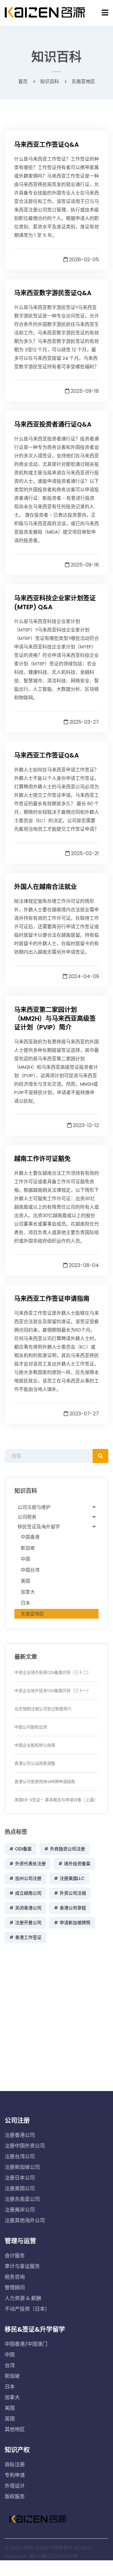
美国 (25, 1581)
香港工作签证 (28, 1937)
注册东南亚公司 (22, 2199)
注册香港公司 (20, 2135)
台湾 (10, 2365)
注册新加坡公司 (22, 2167)
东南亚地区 (32, 1614)
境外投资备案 (77, 1864)
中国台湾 (30, 1570)
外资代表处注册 (30, 1864)
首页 (23, 81)
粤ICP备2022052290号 (54, 2556)
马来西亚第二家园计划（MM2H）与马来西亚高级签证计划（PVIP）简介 (55, 1019)
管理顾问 (15, 2288)
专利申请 (15, 2475)
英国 (10, 2419)
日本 (25, 1603)
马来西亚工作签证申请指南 (52, 1299)
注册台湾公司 (20, 2156)
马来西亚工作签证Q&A (46, 145)
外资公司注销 (73, 1893)
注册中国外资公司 (25, 2146)
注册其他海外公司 (25, 2220)
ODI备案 (23, 1849)
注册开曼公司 (28, 1923)
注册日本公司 (20, 2178)
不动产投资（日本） (27, 2309)
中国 (25, 1559)
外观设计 (15, 2486)
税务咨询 (15, 2277)
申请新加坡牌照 (75, 1923)
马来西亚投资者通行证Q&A (53, 424)
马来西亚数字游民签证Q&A (53, 293)
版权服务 (15, 2496)
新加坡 (28, 1548)
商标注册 (15, 2464)
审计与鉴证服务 (22, 2266)
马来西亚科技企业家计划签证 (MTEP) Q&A (55, 603)
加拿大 (28, 1592)
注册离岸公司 (20, 2210)
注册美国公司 (20, 2188)
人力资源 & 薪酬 (23, 2298)
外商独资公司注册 (67, 1849)
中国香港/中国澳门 (26, 2344)
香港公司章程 (73, 1908)
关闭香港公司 (28, 1908)
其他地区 (15, 2429)
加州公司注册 (28, 1878)
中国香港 (30, 1537)
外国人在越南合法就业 (46, 887)
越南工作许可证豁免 (42, 1159)
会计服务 (15, 2256)
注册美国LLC (72, 1878)
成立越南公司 (28, 1893)
